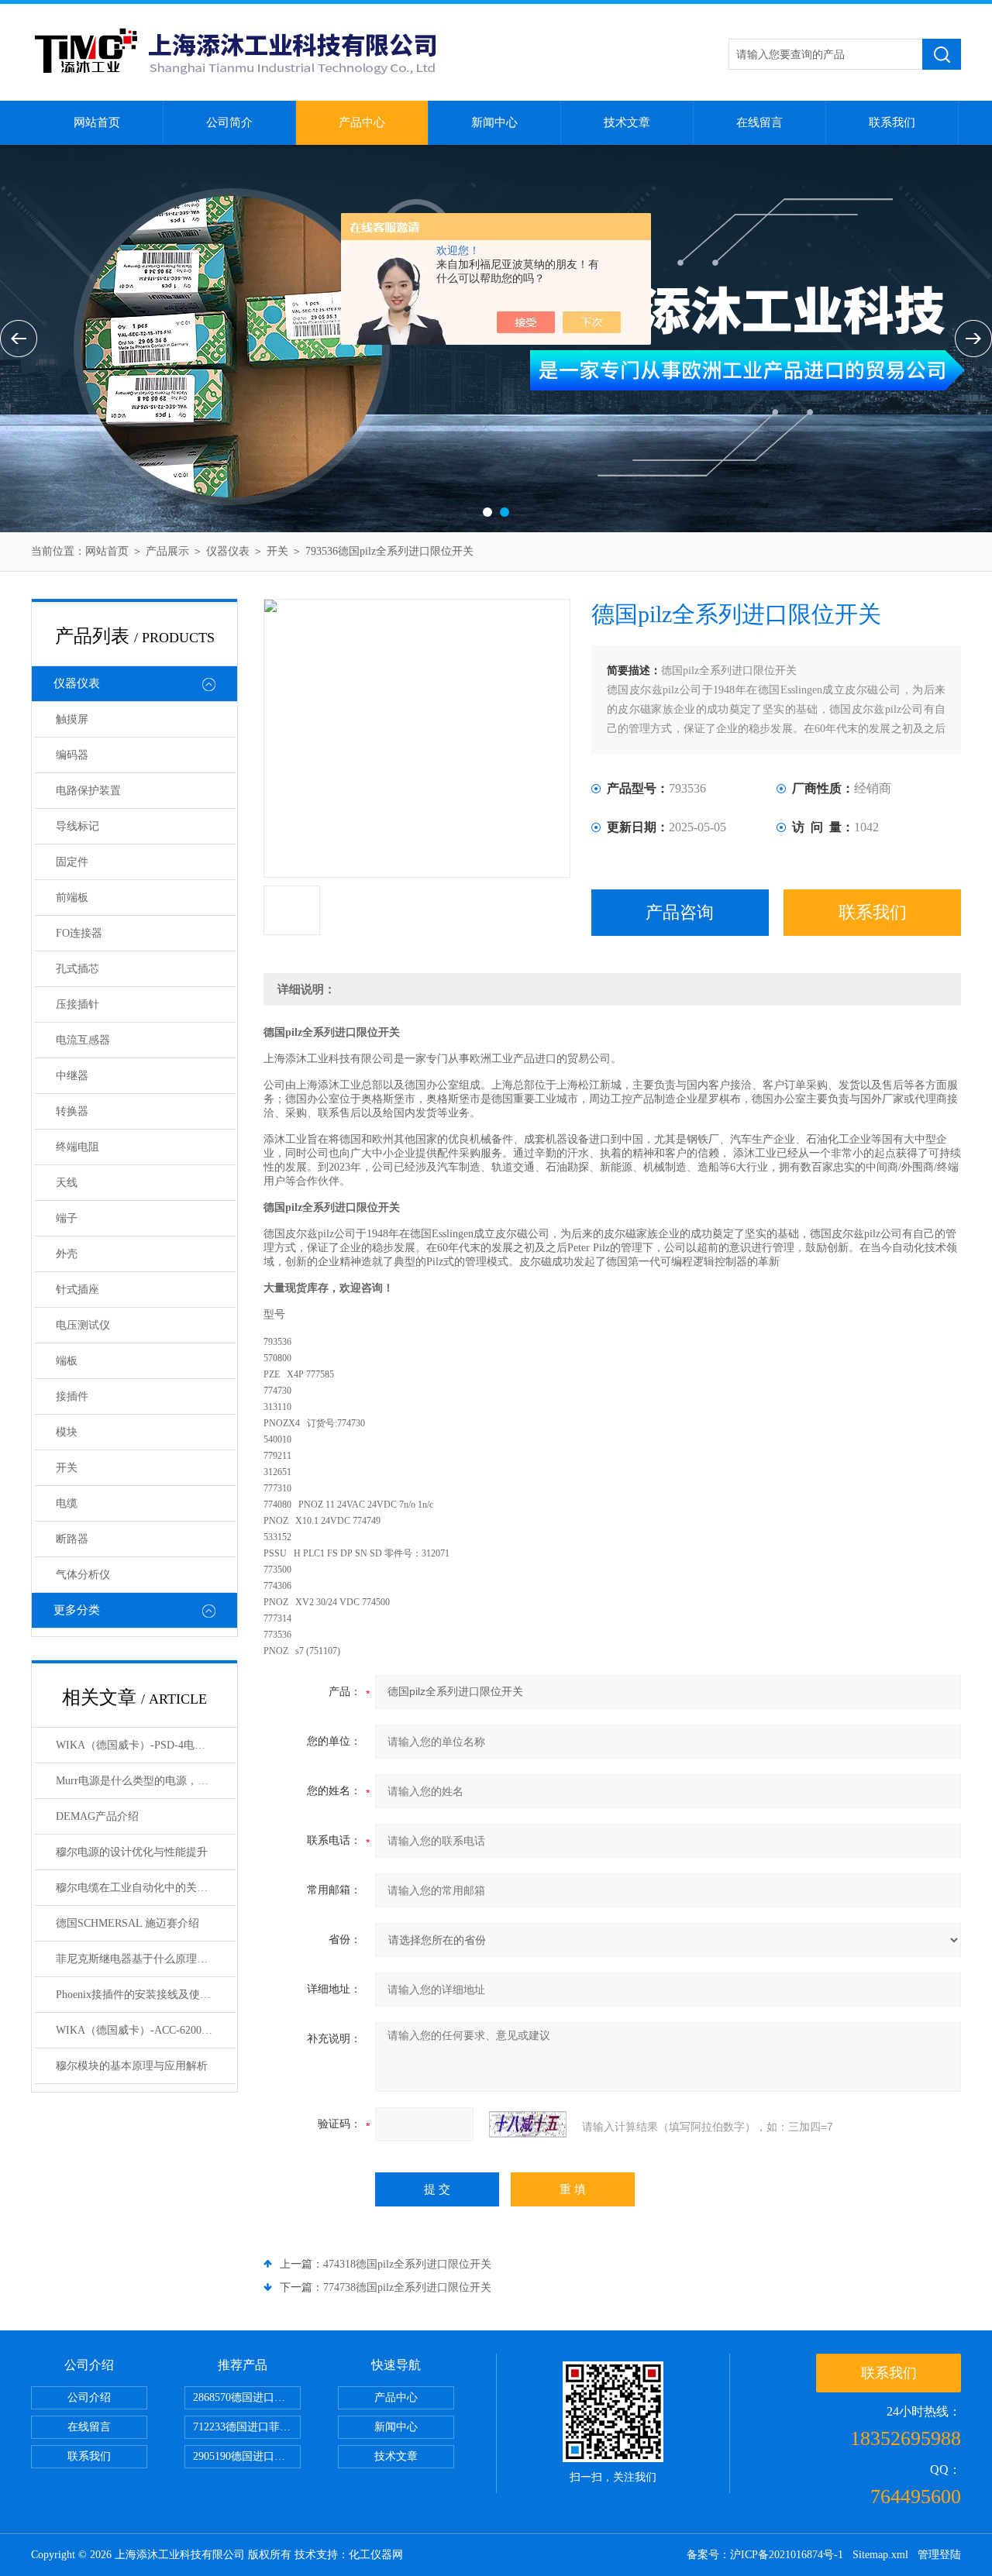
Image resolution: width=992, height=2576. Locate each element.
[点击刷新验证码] (528, 2124)
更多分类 (77, 1610)
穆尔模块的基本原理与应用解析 (132, 2066)
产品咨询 (680, 912)
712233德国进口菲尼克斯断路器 (247, 2427)
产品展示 (167, 551)
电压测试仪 (83, 1325)
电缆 (67, 1503)
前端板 (72, 898)
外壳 (67, 1254)
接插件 (72, 1396)
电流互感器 (83, 1040)
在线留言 (759, 122)
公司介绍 (89, 2397)
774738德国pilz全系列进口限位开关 (407, 2287)
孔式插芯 (77, 969)
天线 (67, 1183)
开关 (277, 551)
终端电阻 (77, 1147)
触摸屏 (72, 719)
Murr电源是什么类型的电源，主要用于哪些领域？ (146, 1781)
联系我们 (892, 122)
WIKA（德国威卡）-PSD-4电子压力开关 (146, 1745)
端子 (67, 1218)
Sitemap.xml (880, 2555)
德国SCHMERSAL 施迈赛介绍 (127, 1923)
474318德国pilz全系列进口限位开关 (407, 2264)
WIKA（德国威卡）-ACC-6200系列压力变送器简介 (146, 2030)
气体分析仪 (83, 1575)
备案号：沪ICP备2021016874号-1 (765, 2555)
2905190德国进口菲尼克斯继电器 (247, 2456)
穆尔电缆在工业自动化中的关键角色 (143, 1888)
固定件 (72, 862)
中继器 (72, 1076)
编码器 (72, 755)
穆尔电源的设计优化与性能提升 (132, 1852)
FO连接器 (79, 933)
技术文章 (627, 122)
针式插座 (77, 1290)
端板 (67, 1361)
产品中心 (362, 122)
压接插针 (77, 1004)
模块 (67, 1432)
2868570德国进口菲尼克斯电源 (247, 2397)
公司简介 (229, 122)
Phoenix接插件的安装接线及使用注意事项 (146, 1995)
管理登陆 (939, 2555)
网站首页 (97, 122)
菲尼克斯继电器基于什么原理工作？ (143, 1959)
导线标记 (77, 826)
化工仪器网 (376, 2555)
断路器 (72, 1539)
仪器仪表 (228, 551)
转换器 (72, 1111)
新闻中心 (494, 122)
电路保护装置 (88, 791)
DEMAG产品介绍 (97, 1816)
